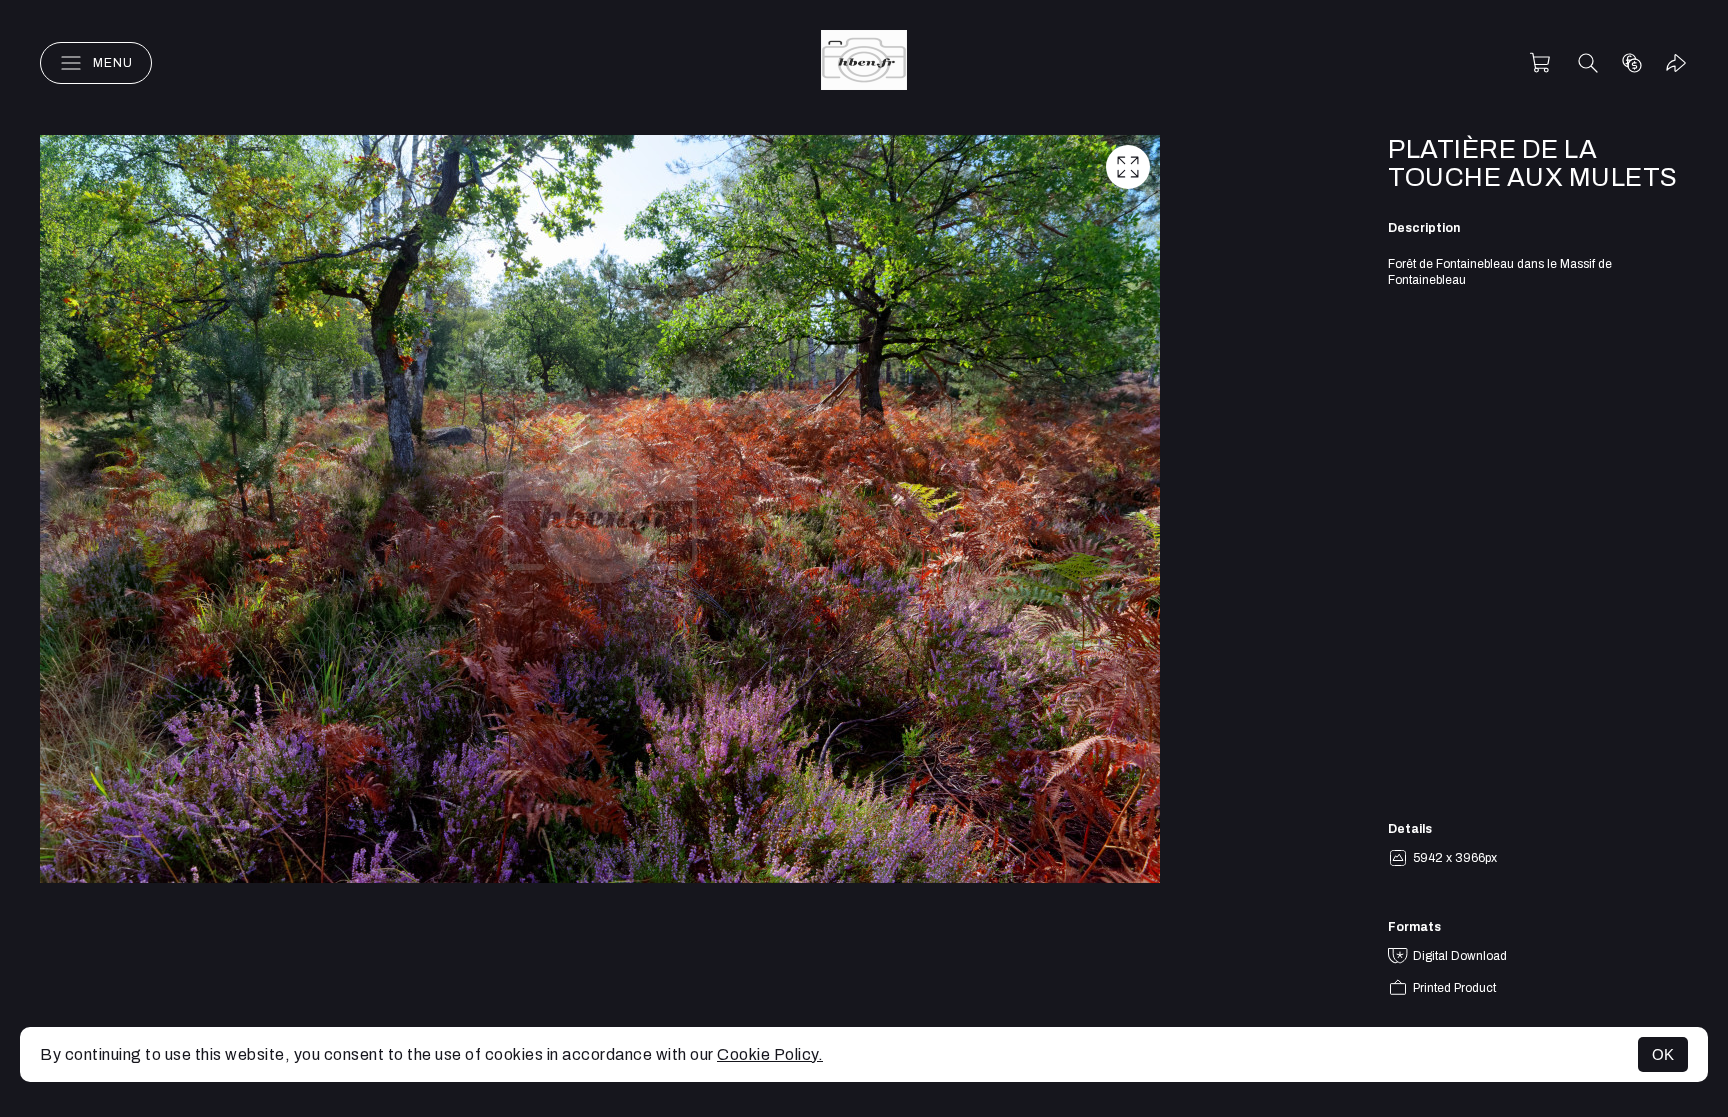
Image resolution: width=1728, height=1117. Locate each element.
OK (1663, 1054)
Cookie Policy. (770, 1054)
